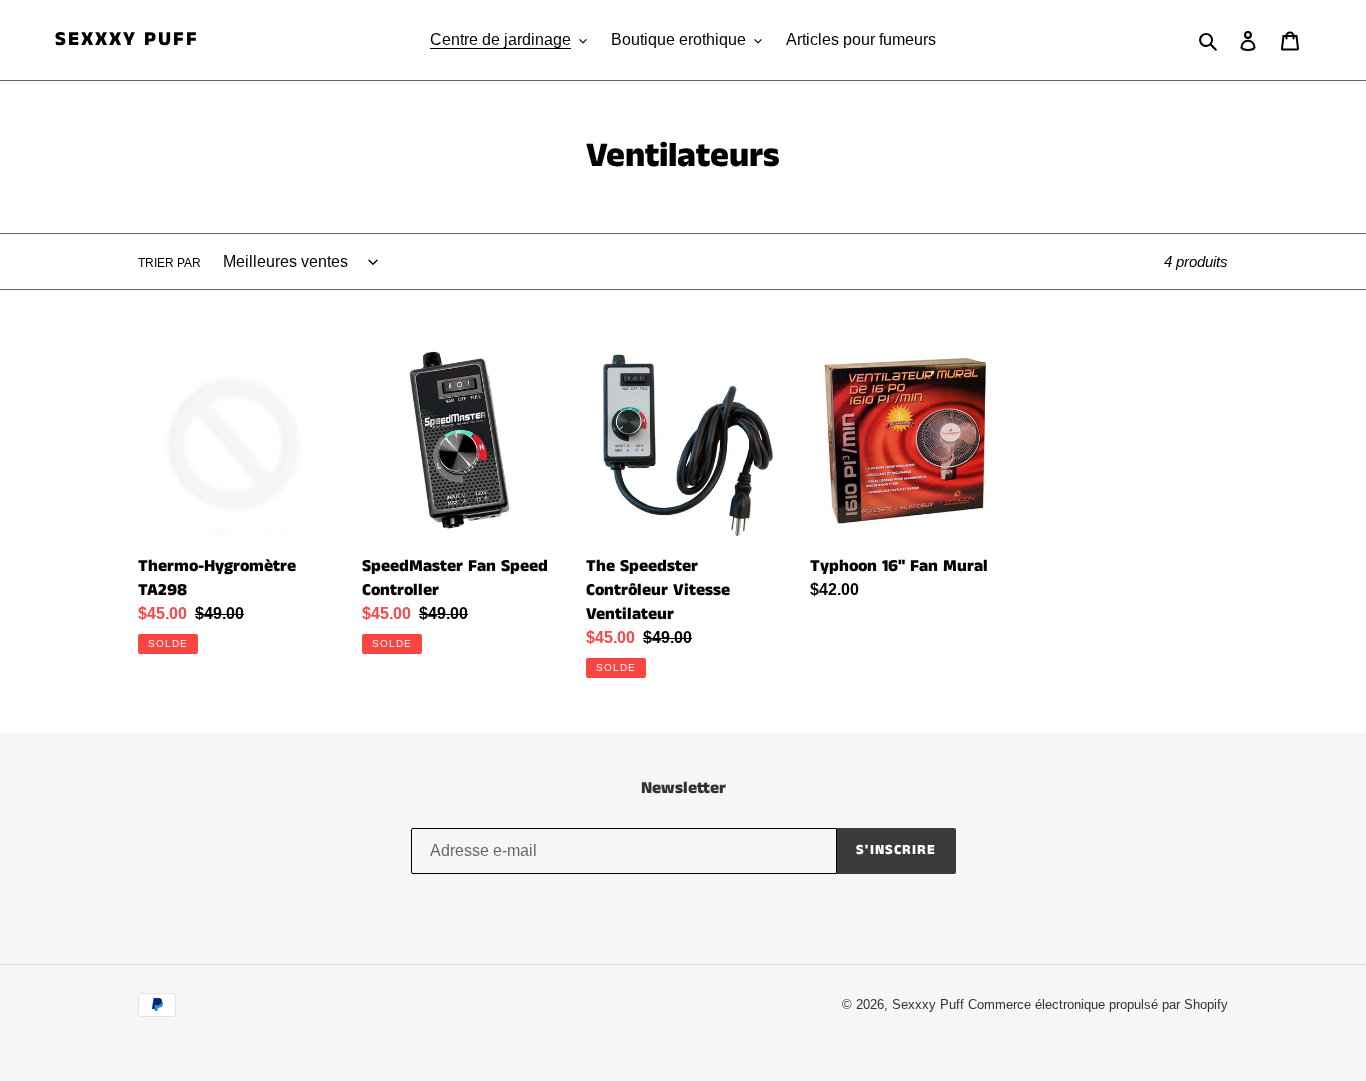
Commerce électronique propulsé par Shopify (1098, 1004)
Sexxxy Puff (127, 40)
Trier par (169, 263)
